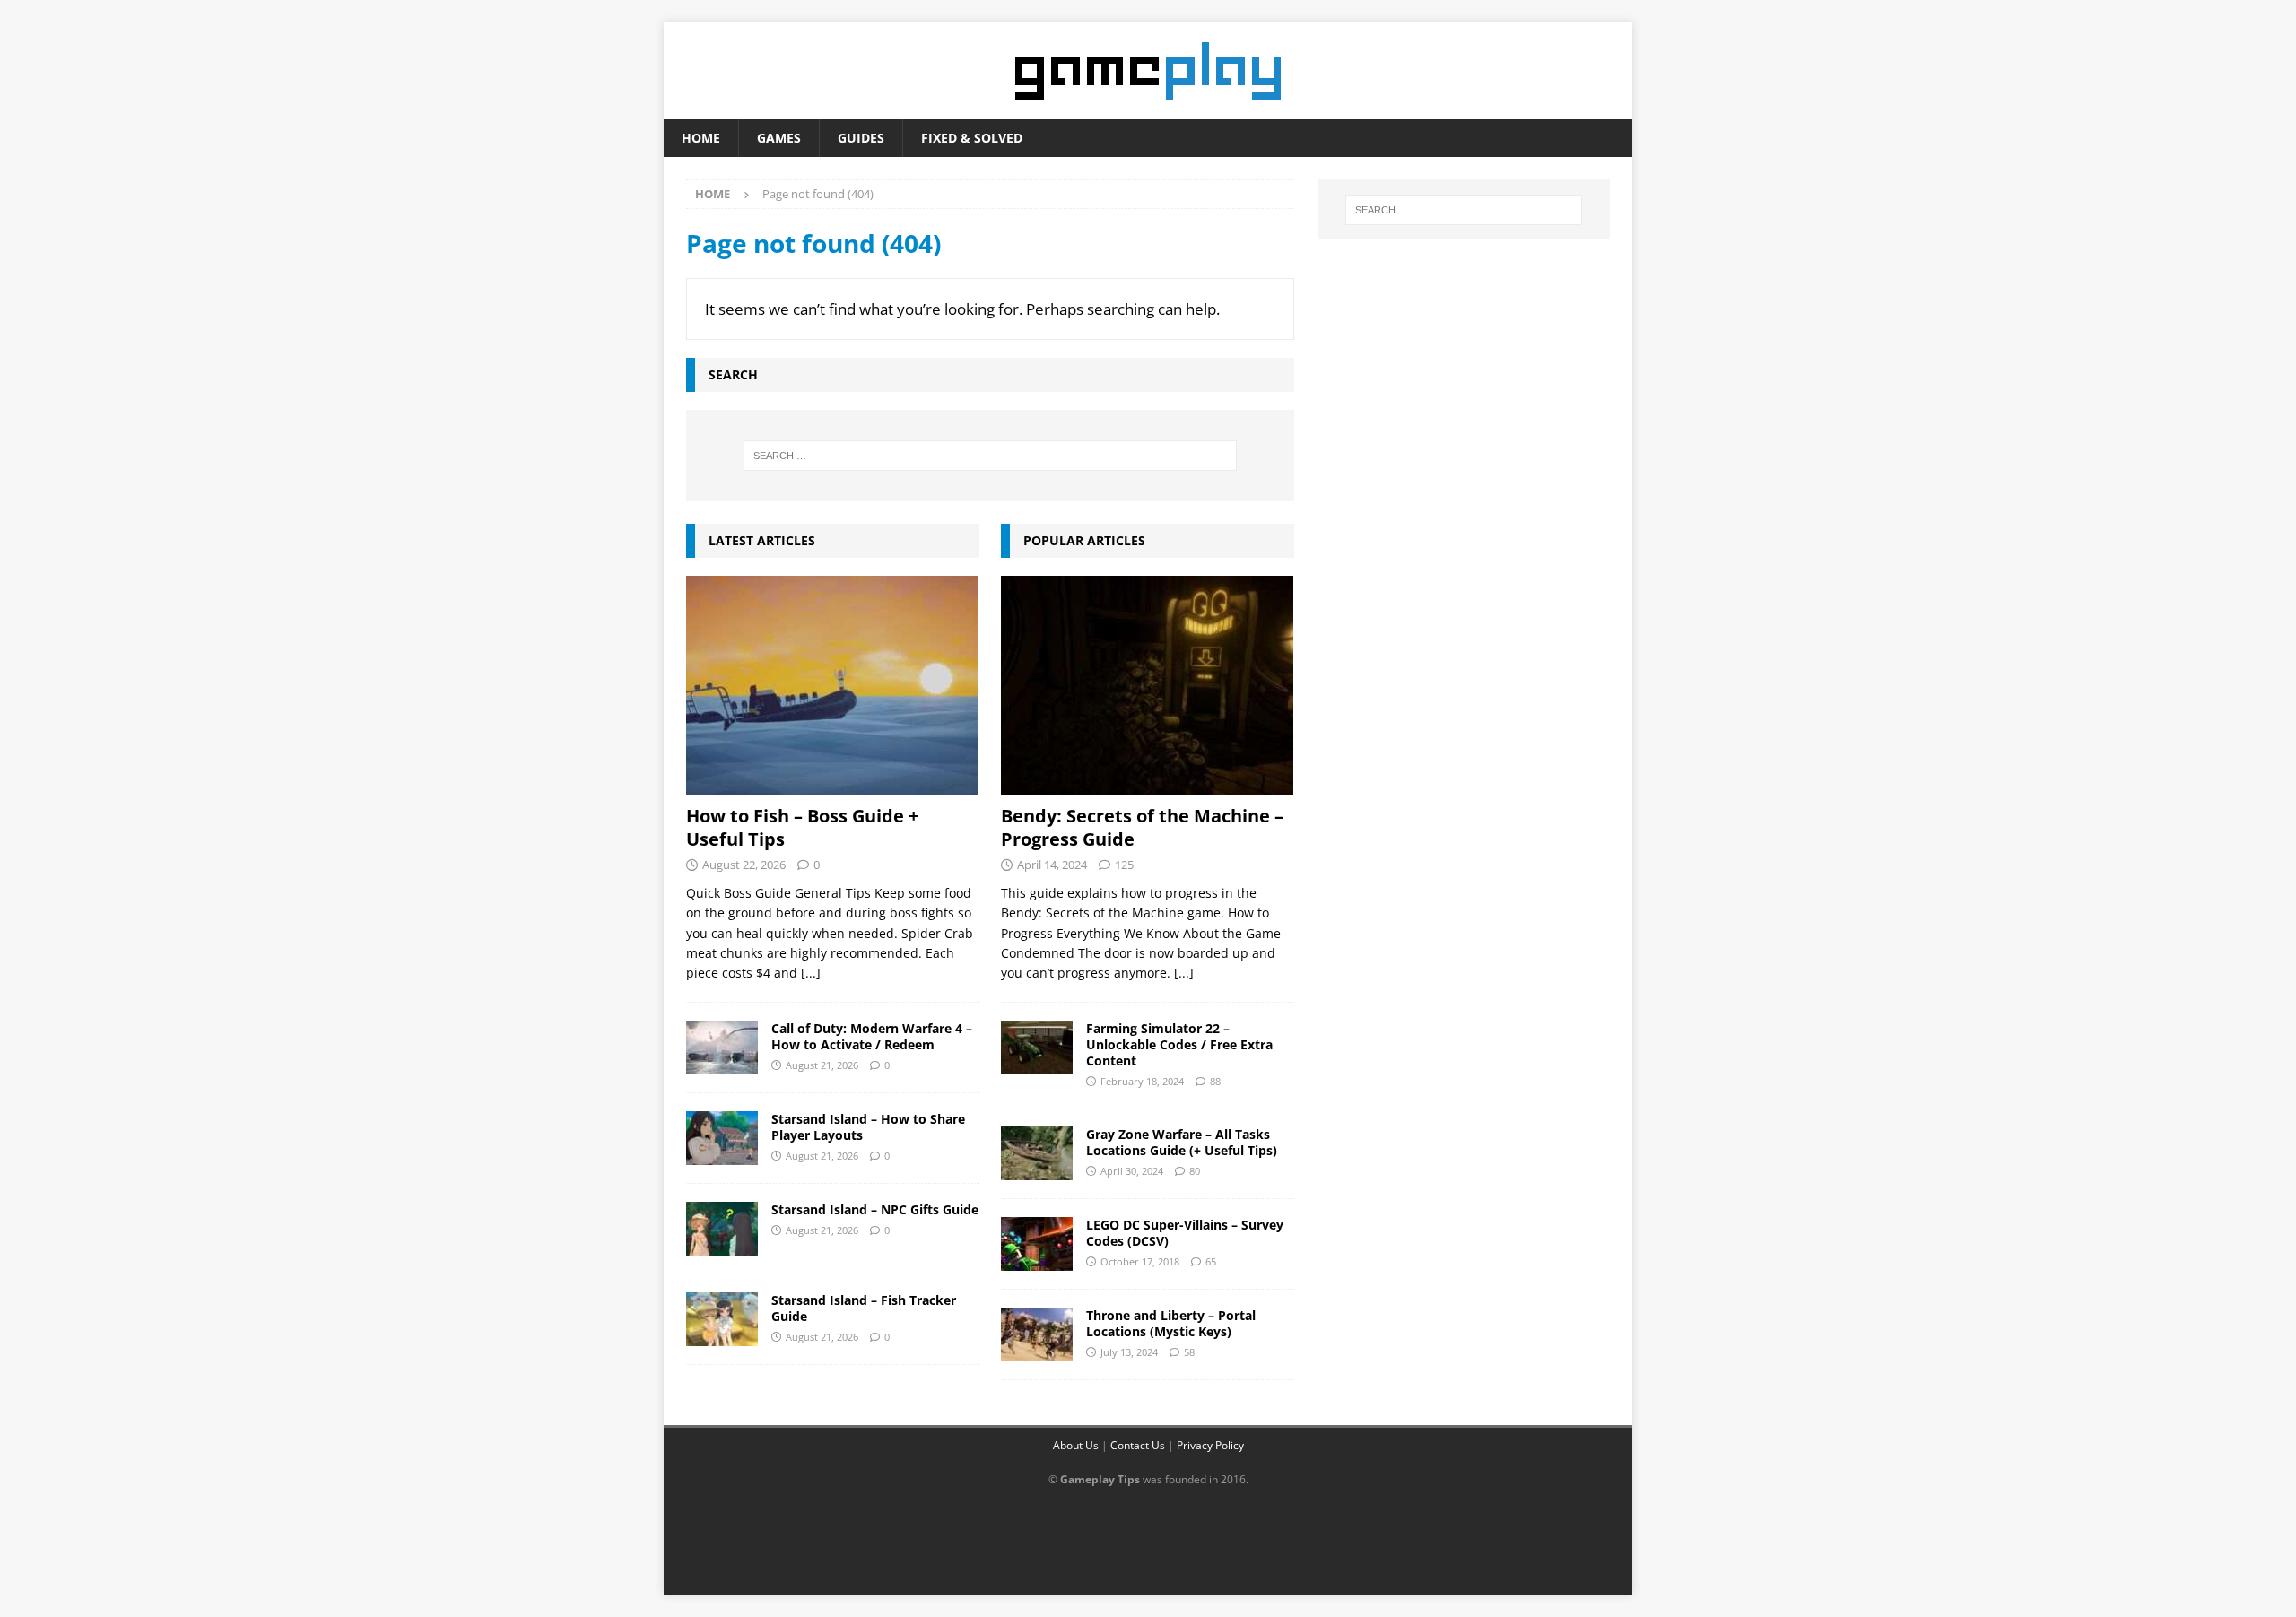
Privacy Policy (1210, 1445)
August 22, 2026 (744, 865)
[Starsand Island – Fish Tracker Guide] (722, 1319)
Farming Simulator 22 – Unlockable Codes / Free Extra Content (1179, 1044)
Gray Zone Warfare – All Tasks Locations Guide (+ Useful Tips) (1182, 1142)
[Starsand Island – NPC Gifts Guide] (722, 1229)
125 (1124, 865)
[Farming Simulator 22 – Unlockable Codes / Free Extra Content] (1037, 1048)
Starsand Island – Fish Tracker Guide (864, 1308)
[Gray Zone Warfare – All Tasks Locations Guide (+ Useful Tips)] (1037, 1153)
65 (1211, 1261)
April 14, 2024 (1052, 865)
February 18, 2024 (1142, 1081)
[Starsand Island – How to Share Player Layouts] (722, 1138)
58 (1189, 1352)
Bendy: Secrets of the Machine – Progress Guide (1142, 827)
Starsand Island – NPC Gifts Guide (875, 1209)
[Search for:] (990, 456)
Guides (861, 138)
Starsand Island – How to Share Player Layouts (868, 1127)
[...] (811, 973)
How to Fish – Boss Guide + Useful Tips (802, 827)
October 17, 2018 (1140, 1261)
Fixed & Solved (972, 138)
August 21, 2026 (822, 1065)
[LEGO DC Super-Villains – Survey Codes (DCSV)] (1037, 1244)
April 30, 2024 (1132, 1171)
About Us (1076, 1445)
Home (701, 138)
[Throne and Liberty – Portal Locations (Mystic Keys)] (1037, 1334)
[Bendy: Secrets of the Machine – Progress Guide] (1148, 686)
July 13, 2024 (1129, 1352)
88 (1215, 1081)
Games (779, 138)
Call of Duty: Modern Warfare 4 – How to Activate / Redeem (872, 1036)
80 (1195, 1171)
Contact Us (1138, 1445)
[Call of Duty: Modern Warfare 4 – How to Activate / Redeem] (722, 1048)
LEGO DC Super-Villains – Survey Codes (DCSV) (1185, 1233)
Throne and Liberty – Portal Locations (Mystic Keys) (1171, 1323)
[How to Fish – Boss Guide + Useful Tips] (833, 686)
